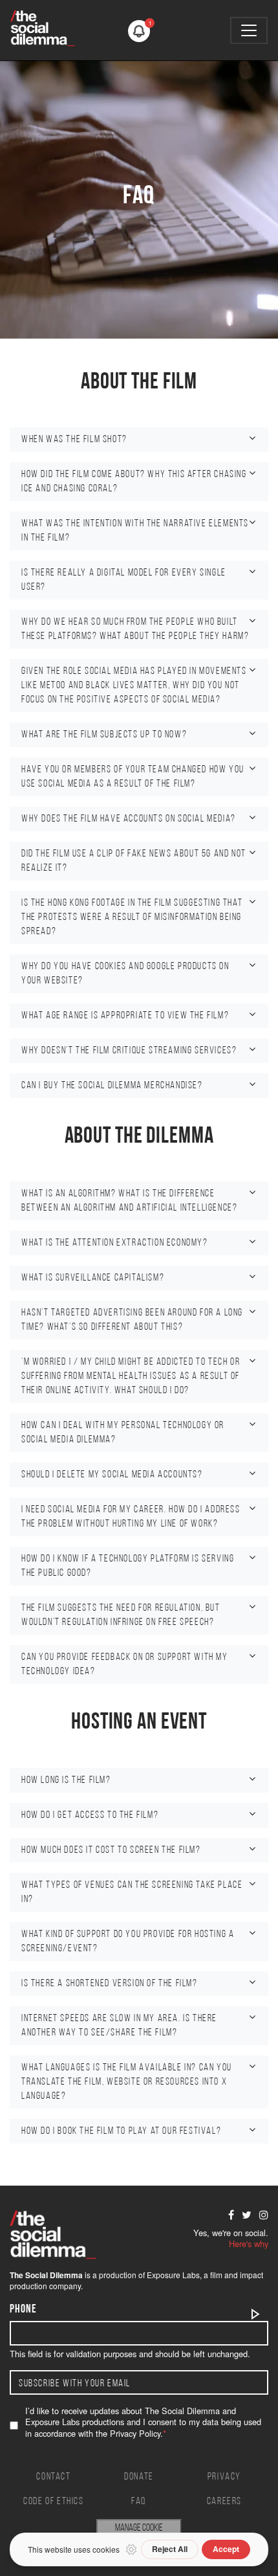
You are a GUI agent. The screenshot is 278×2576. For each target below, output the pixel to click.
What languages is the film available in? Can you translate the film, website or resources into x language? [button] (127, 2082)
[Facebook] (231, 2215)
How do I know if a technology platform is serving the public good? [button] (128, 1566)
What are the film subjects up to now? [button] (104, 735)
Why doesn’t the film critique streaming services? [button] (129, 1051)
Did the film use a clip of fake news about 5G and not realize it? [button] (134, 861)
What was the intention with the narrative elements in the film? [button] (135, 531)
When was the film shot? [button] (74, 440)
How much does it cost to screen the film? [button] (111, 1850)
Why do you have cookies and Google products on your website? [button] (125, 974)
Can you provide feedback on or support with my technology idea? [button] (125, 1664)
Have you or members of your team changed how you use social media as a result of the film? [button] (133, 777)
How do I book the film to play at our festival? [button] (121, 2131)
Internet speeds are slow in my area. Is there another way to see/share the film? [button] (119, 2026)
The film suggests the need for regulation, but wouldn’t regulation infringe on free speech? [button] (121, 1615)
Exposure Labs (173, 2275)
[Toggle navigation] (249, 30)
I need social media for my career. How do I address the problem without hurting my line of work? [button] (131, 1517)
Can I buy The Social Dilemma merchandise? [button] (112, 1086)
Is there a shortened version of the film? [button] (110, 1984)
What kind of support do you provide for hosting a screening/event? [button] (128, 1942)
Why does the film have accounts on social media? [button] (129, 819)
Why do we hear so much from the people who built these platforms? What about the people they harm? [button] (135, 629)
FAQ (139, 2502)
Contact (53, 2477)
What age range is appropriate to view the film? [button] (125, 1016)
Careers (224, 2502)
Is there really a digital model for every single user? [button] (124, 580)
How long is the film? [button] (66, 1780)
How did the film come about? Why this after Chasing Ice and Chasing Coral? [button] (134, 482)
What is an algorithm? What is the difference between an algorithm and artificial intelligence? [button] (129, 1201)
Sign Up (256, 2314)
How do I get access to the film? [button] (90, 1815)
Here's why (249, 2244)
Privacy (224, 2477)
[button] (139, 31)
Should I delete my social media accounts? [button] (112, 1475)
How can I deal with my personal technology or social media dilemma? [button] (123, 1433)
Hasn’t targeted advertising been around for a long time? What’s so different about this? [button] (132, 1320)
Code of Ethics (53, 2502)
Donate (139, 2477)
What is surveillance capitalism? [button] (93, 1278)
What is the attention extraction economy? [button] (115, 1243)
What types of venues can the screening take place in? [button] (132, 1892)
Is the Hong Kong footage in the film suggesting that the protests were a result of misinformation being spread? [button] (132, 917)
